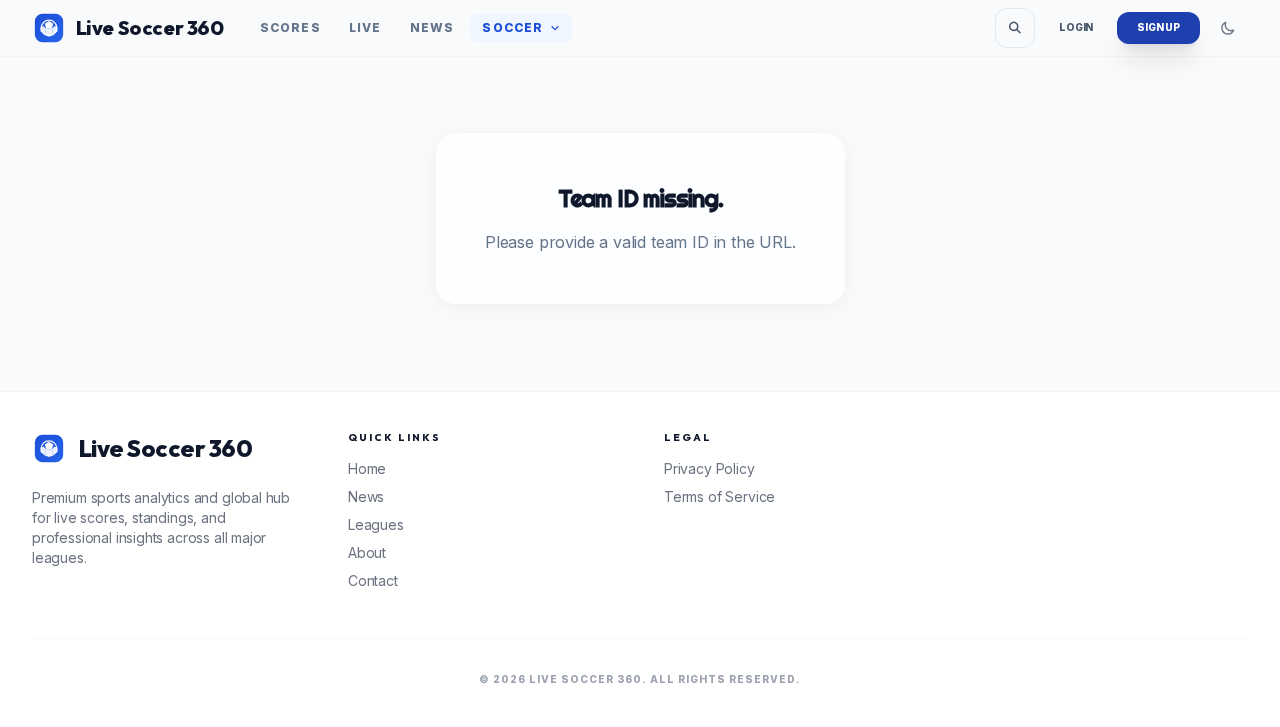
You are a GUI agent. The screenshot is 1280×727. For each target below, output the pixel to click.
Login (1076, 27)
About (367, 552)
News (432, 27)
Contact (373, 580)
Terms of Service (719, 496)
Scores (290, 27)
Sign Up (1158, 27)
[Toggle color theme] (1228, 28)
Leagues (376, 524)
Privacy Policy (709, 468)
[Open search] (1015, 28)
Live (365, 27)
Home (367, 468)
